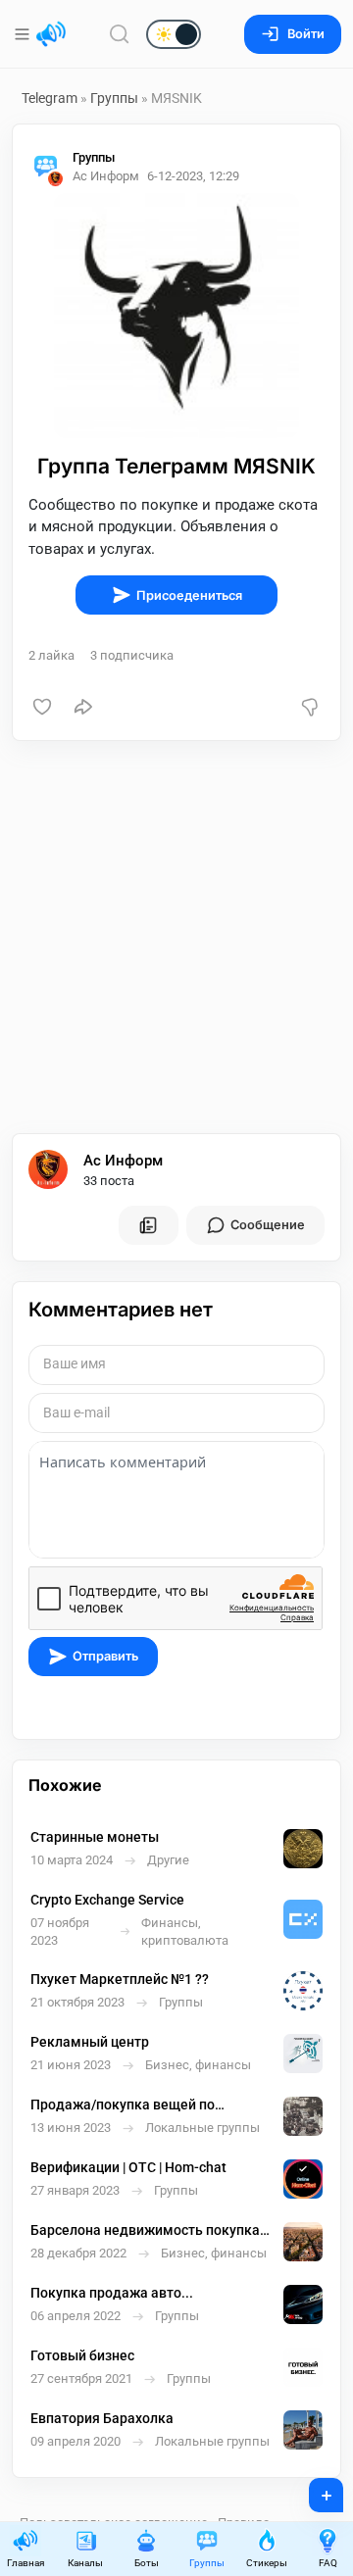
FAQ (328, 2563)
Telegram (50, 98)
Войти (306, 34)
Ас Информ (123, 1161)
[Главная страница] (51, 34)
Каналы (85, 2563)
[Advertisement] (176, 937)
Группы (114, 98)
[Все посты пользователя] (148, 1225)
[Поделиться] (83, 707)
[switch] (111, 35)
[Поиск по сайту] (120, 34)
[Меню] (24, 34)
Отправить (105, 1656)
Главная (25, 2563)
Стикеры (267, 2563)
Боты (147, 2563)
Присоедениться (189, 595)
